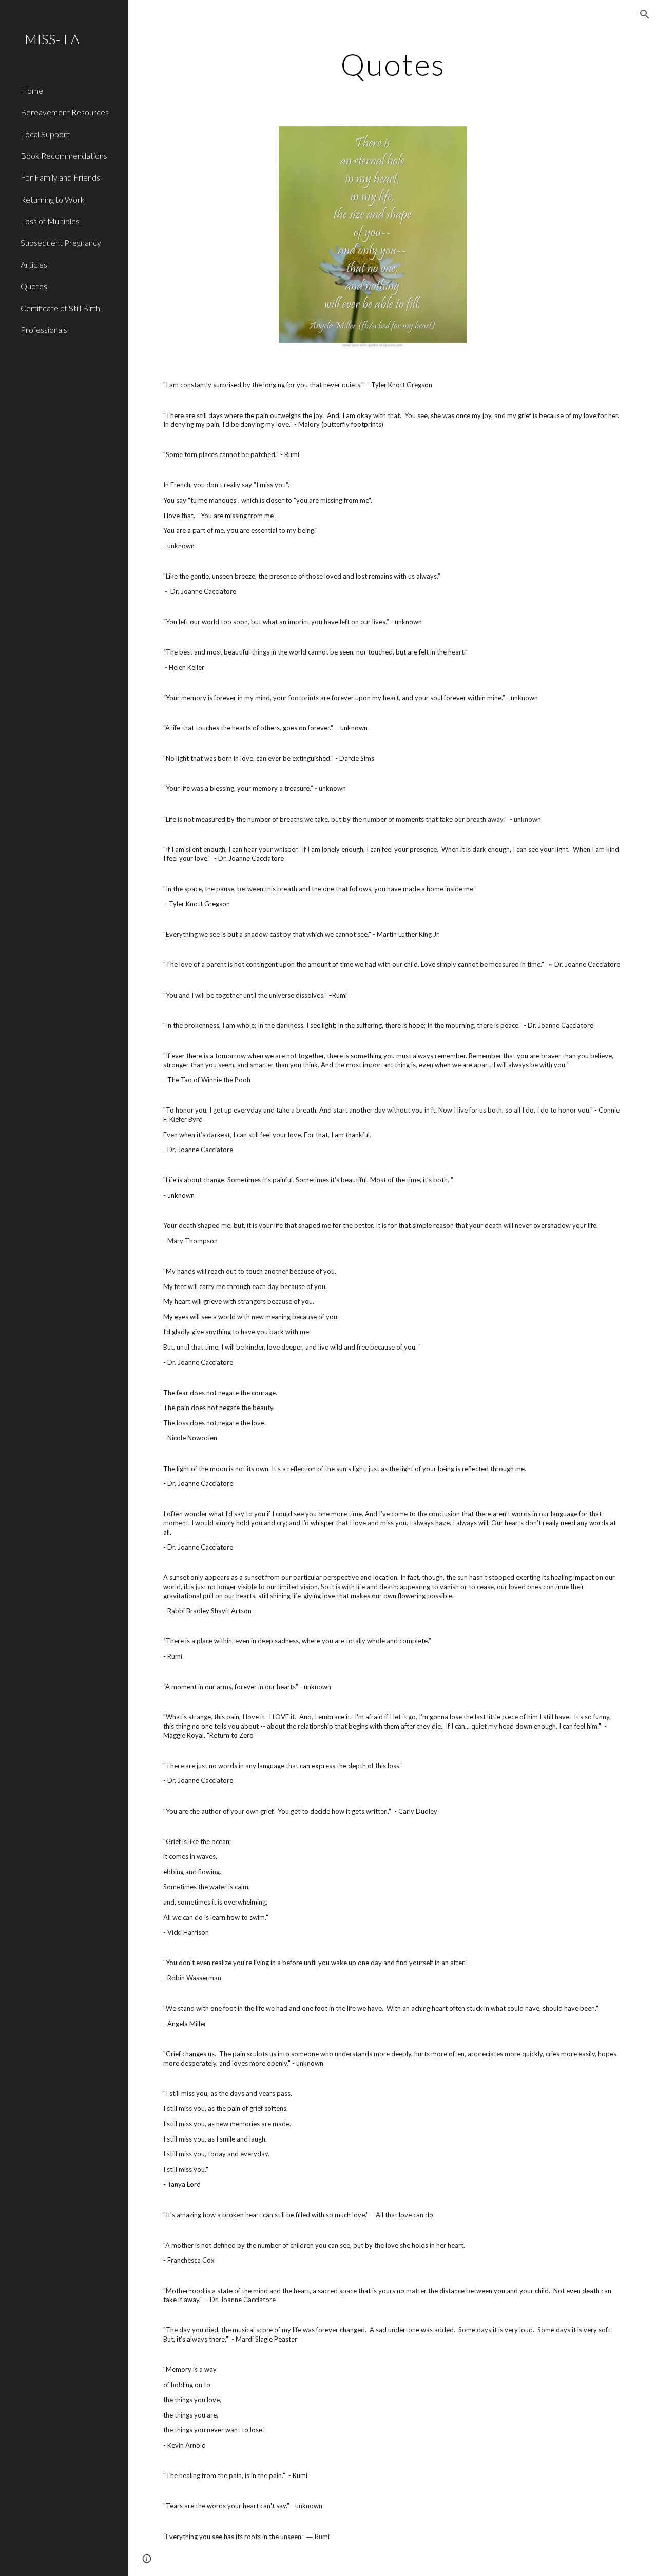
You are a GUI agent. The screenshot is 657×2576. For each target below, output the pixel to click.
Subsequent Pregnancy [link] (61, 242)
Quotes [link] (34, 286)
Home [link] (32, 91)
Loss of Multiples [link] (50, 221)
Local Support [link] (45, 134)
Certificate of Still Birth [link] (60, 308)
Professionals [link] (44, 330)
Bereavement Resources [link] (65, 112)
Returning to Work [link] (53, 199)
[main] (392, 64)
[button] (645, 14)
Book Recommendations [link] (64, 156)
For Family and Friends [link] (60, 177)
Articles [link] (34, 264)
